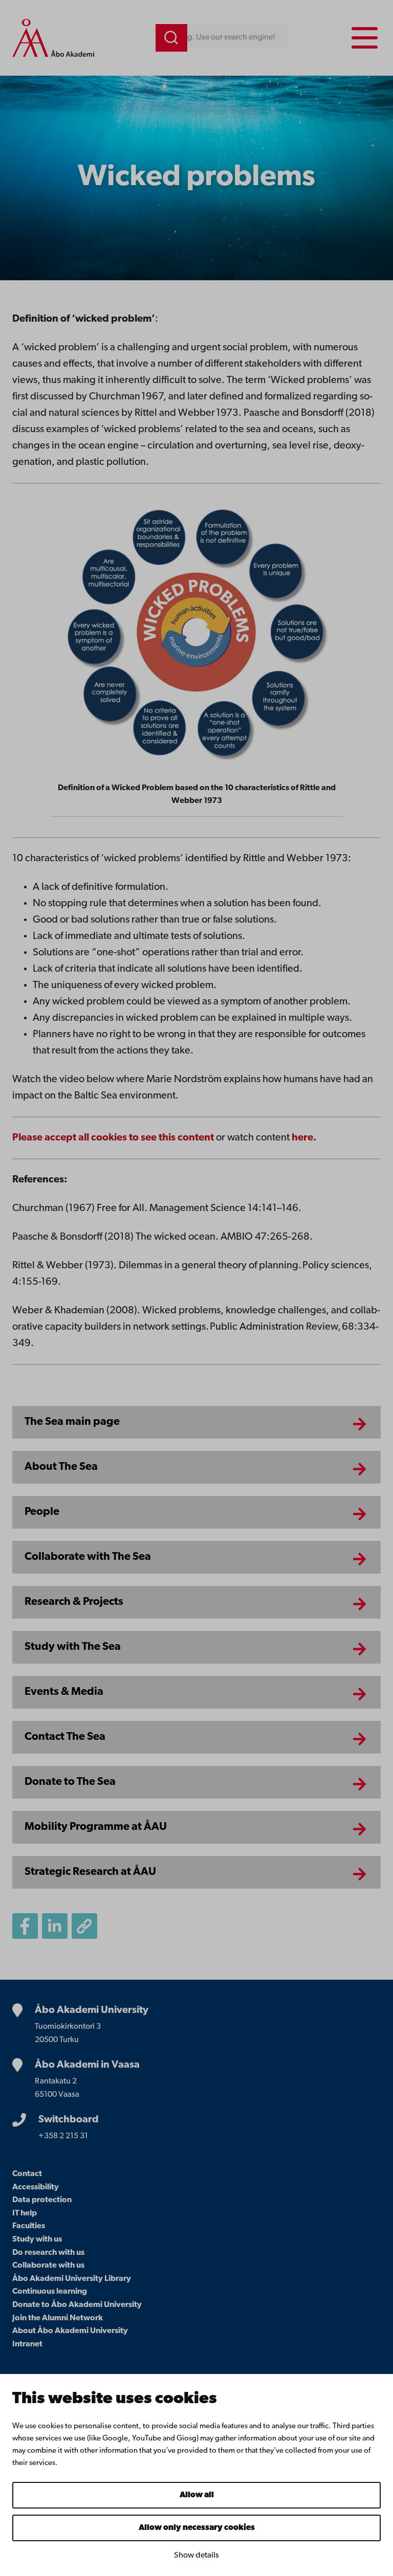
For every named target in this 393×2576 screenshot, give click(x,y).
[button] (84, 1926)
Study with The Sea (73, 1647)
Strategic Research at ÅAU (90, 1872)
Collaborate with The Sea (88, 1557)
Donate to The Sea (70, 1782)
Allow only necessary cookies (197, 2528)
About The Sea (61, 1467)
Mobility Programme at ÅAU (96, 1827)
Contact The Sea (65, 1737)
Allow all (197, 2495)
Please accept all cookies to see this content (114, 1138)
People (42, 1512)
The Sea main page (72, 1422)
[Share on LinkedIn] (55, 1926)
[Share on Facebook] (25, 1926)
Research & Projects (74, 1602)
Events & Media (64, 1692)
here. (304, 1138)
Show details (196, 2556)
